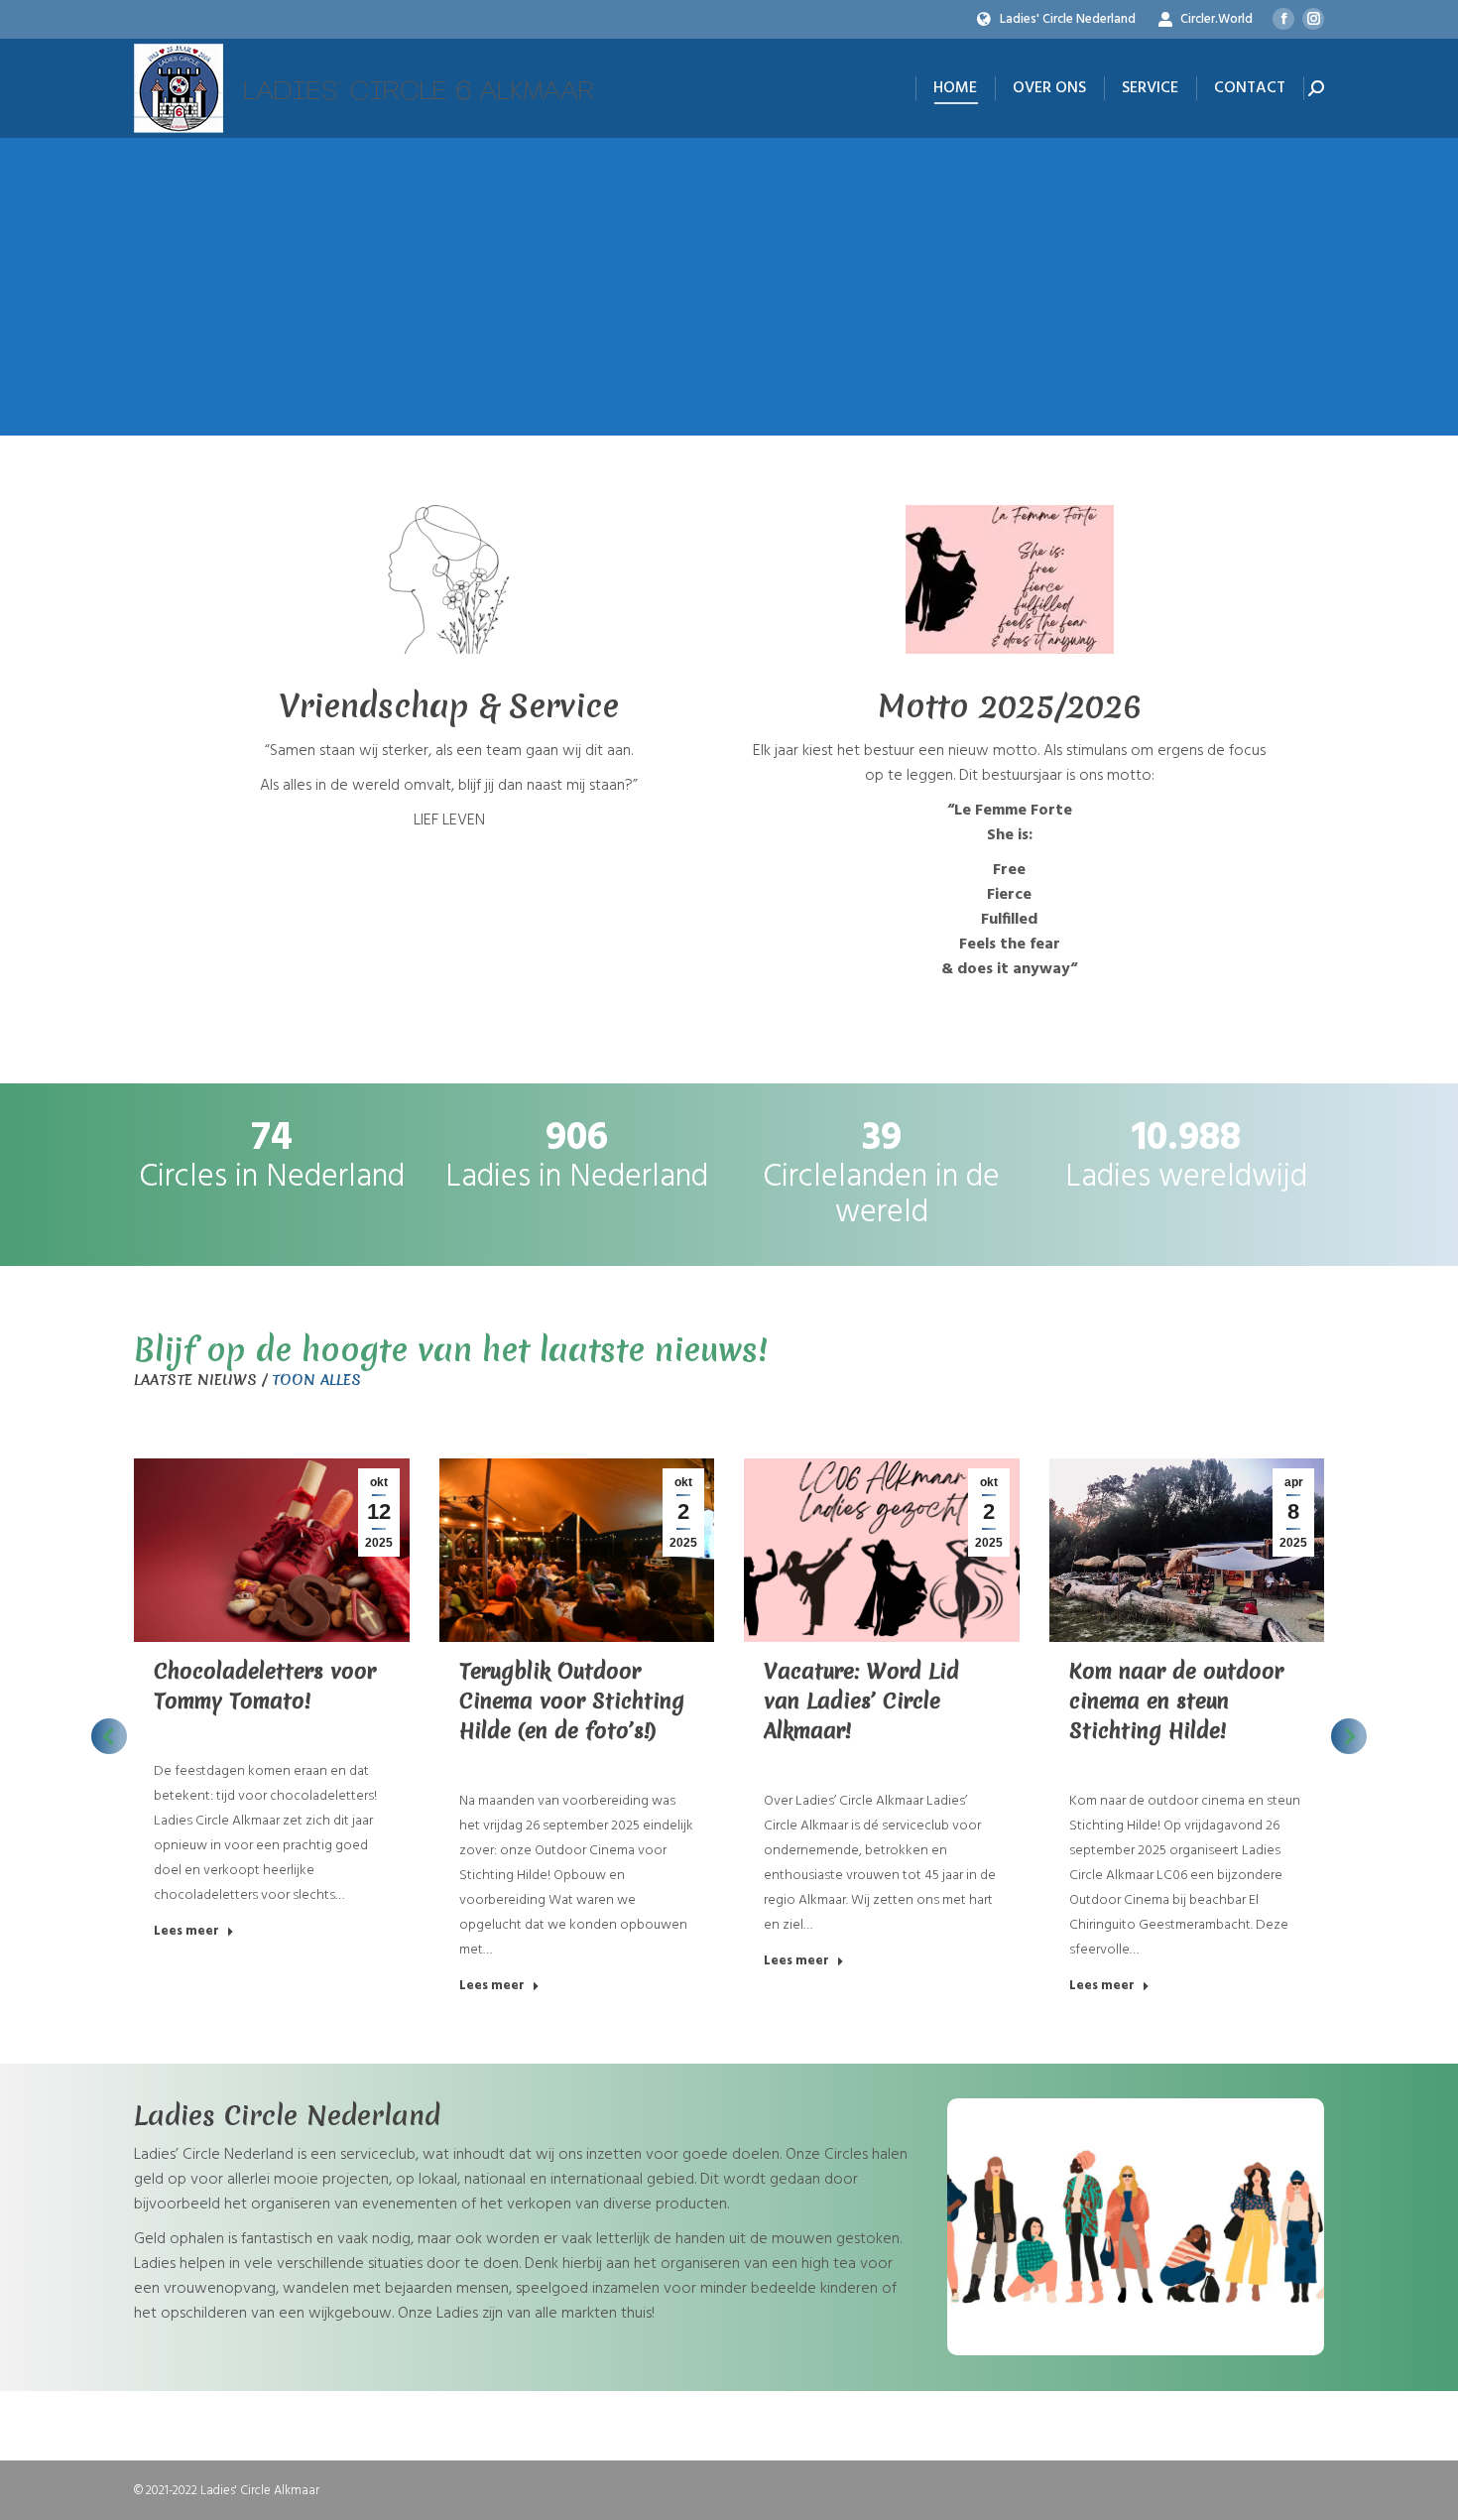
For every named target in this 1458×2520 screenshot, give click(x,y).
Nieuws (174, 1733)
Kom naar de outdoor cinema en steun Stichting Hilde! (1176, 1701)
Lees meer (186, 1932)
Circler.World (1216, 19)
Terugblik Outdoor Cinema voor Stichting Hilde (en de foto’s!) (572, 1701)
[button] (109, 1736)
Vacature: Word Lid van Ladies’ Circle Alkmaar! (861, 1701)
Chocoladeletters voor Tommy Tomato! (265, 1686)
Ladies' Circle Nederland (1068, 19)
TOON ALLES (316, 1380)
